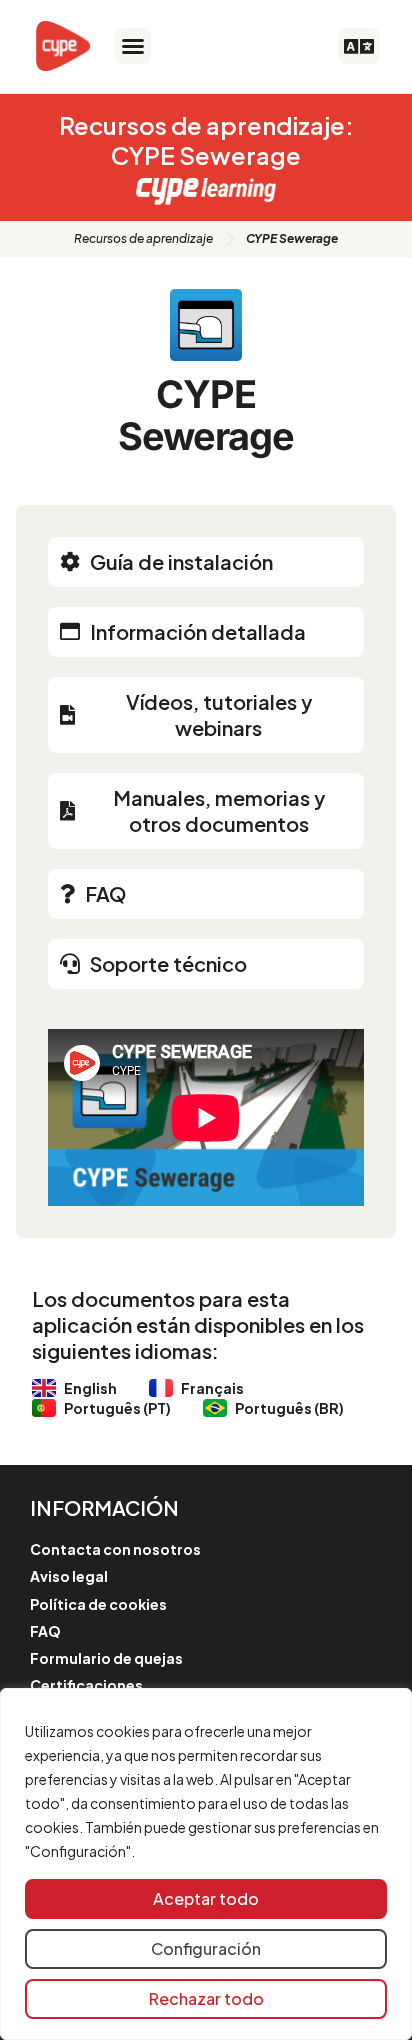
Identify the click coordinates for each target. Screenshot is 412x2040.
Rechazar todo (206, 1998)
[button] (133, 46)
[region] (206, 1864)
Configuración (206, 1948)
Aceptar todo (206, 1898)
